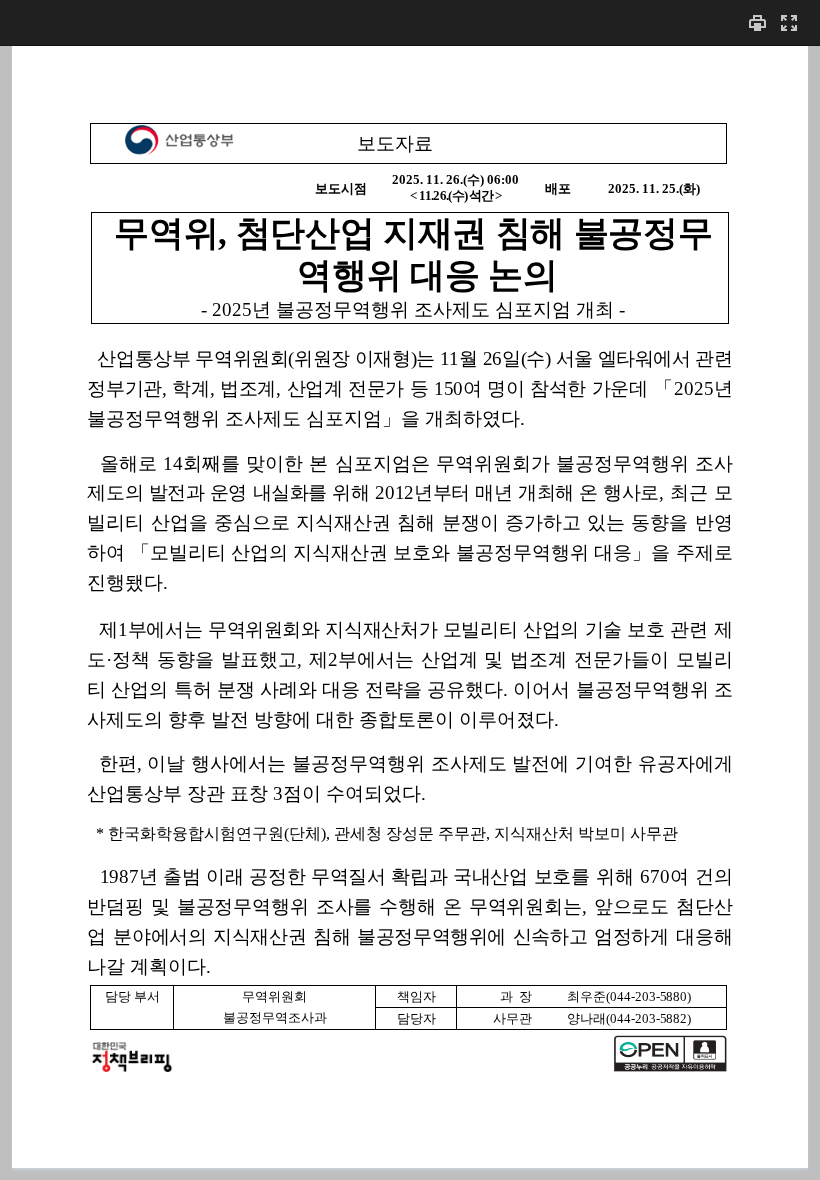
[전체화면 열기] (789, 22)
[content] (410, 612)
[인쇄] (757, 22)
